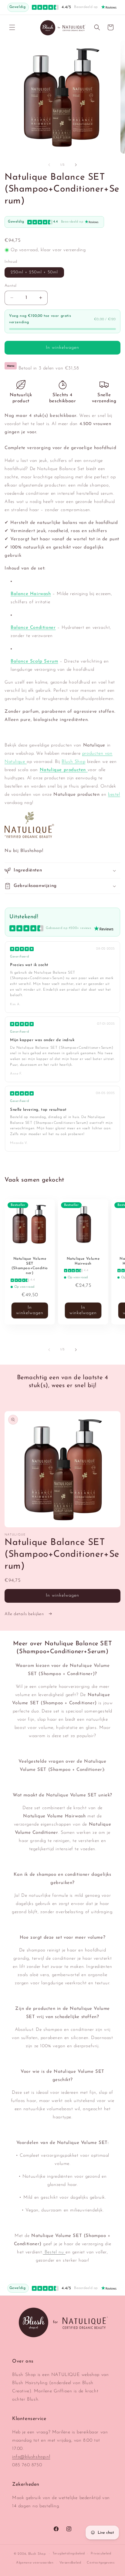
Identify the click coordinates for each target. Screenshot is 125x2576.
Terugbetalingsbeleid (69, 2554)
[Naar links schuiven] (49, 165)
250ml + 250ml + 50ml (34, 272)
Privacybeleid (101, 2554)
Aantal (10, 286)
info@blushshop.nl (31, 2457)
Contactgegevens (101, 2563)
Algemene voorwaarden (35, 2563)
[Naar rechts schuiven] (76, 165)
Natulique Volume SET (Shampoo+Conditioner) (30, 1266)
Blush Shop (73, 762)
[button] (12, 27)
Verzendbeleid (70, 2563)
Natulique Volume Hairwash (83, 1261)
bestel (114, 795)
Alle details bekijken (25, 1614)
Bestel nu (54, 2252)
